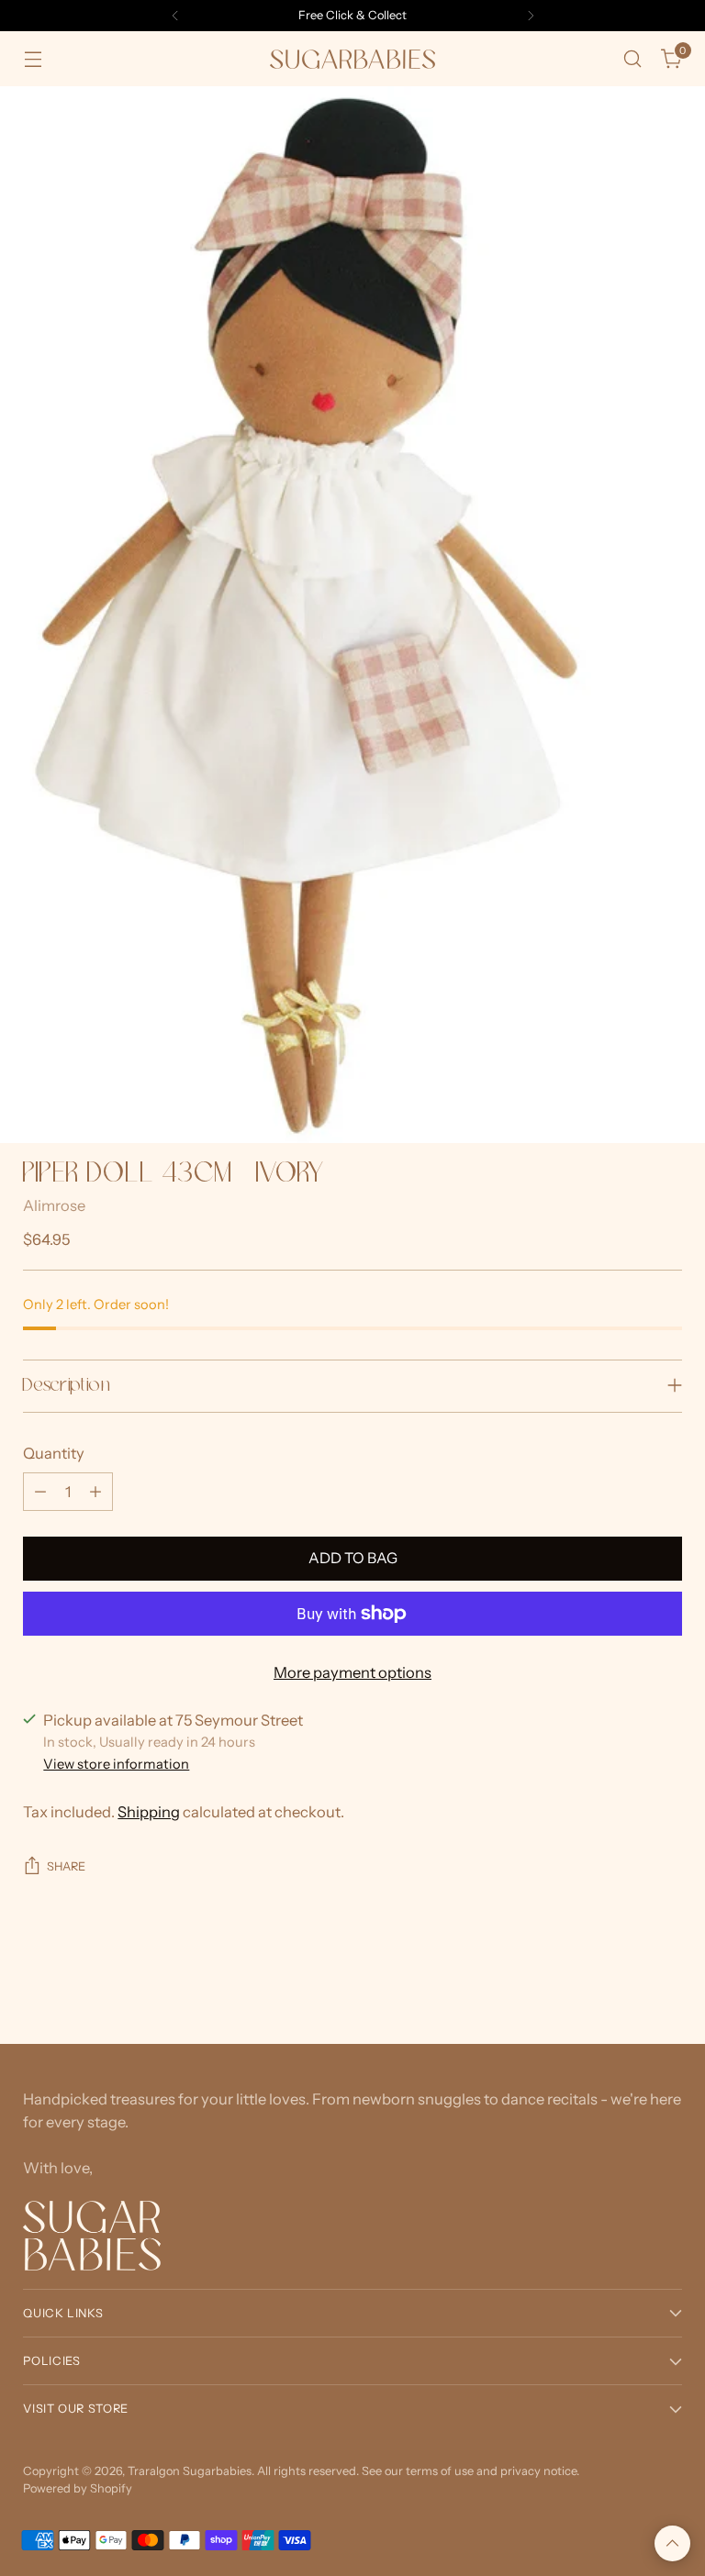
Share (66, 1866)
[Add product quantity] (95, 1492)
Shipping (149, 1812)
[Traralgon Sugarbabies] (352, 59)
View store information (116, 1764)
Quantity (54, 1453)
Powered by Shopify (78, 2488)
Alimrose (54, 1205)
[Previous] (175, 16)
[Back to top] (672, 2543)
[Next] (531, 16)
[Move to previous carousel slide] (624, 1982)
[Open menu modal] (33, 59)
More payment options (352, 1672)
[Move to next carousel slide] (666, 1981)
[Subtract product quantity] (40, 1492)
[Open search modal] (633, 59)
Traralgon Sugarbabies (190, 2471)
